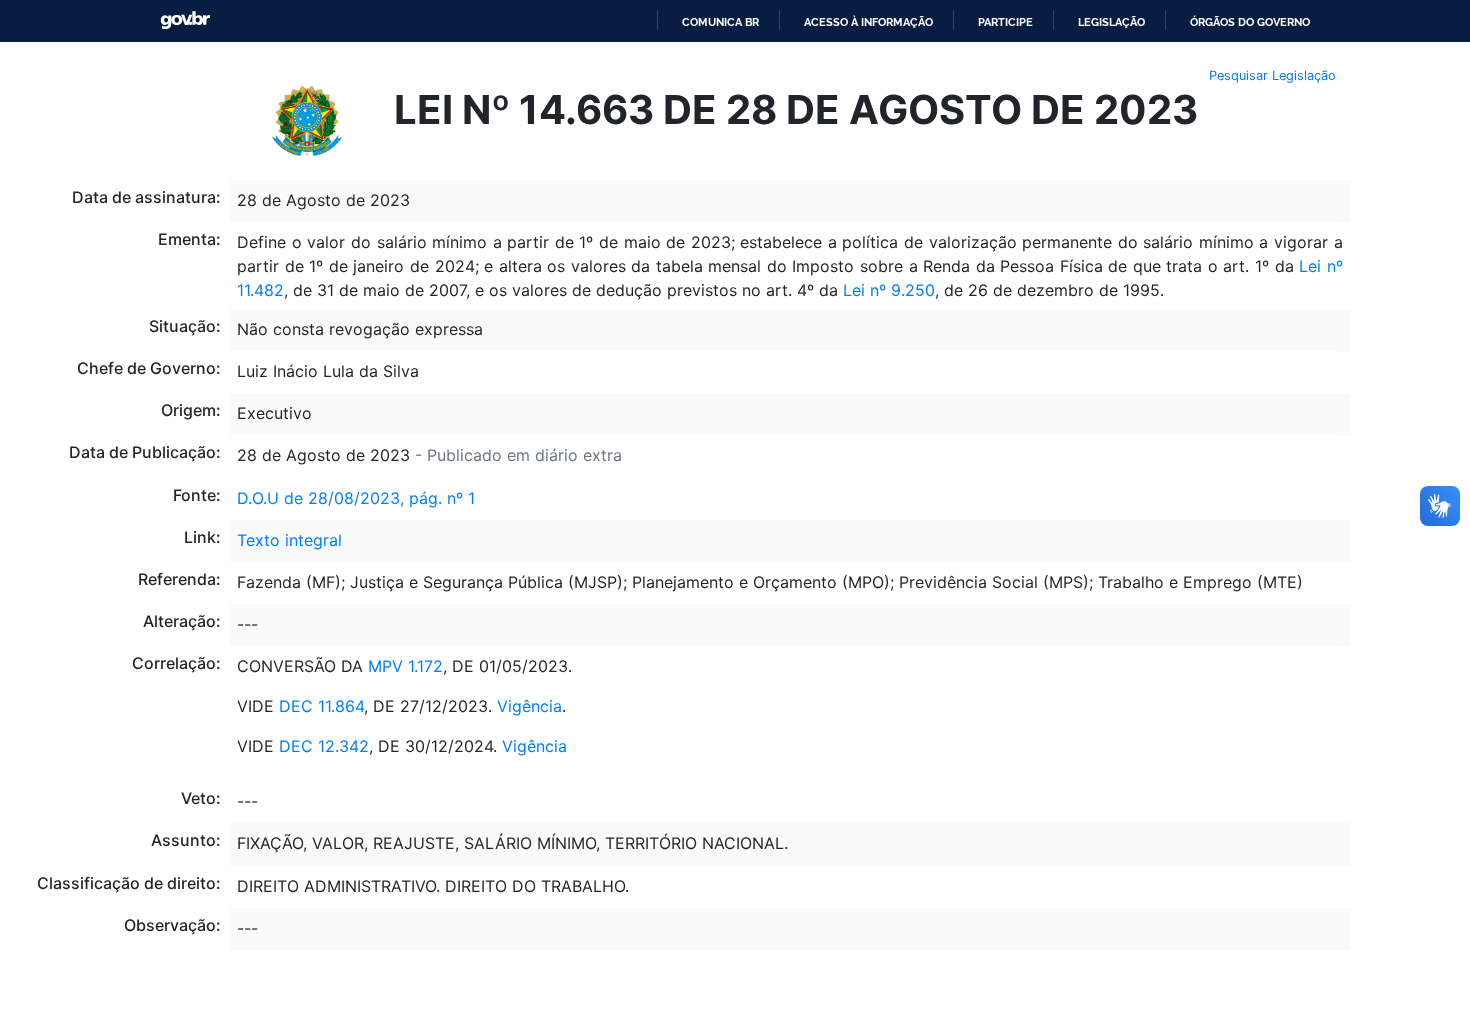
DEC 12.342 (324, 746)
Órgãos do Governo (1250, 22)
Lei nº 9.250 (889, 290)
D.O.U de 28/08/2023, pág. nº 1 (356, 498)
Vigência (529, 706)
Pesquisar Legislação (1272, 75)
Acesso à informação (868, 22)
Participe (1005, 22)
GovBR (185, 20)
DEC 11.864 (321, 706)
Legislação (1111, 22)
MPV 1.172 (405, 666)
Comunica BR (720, 22)
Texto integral (289, 540)
